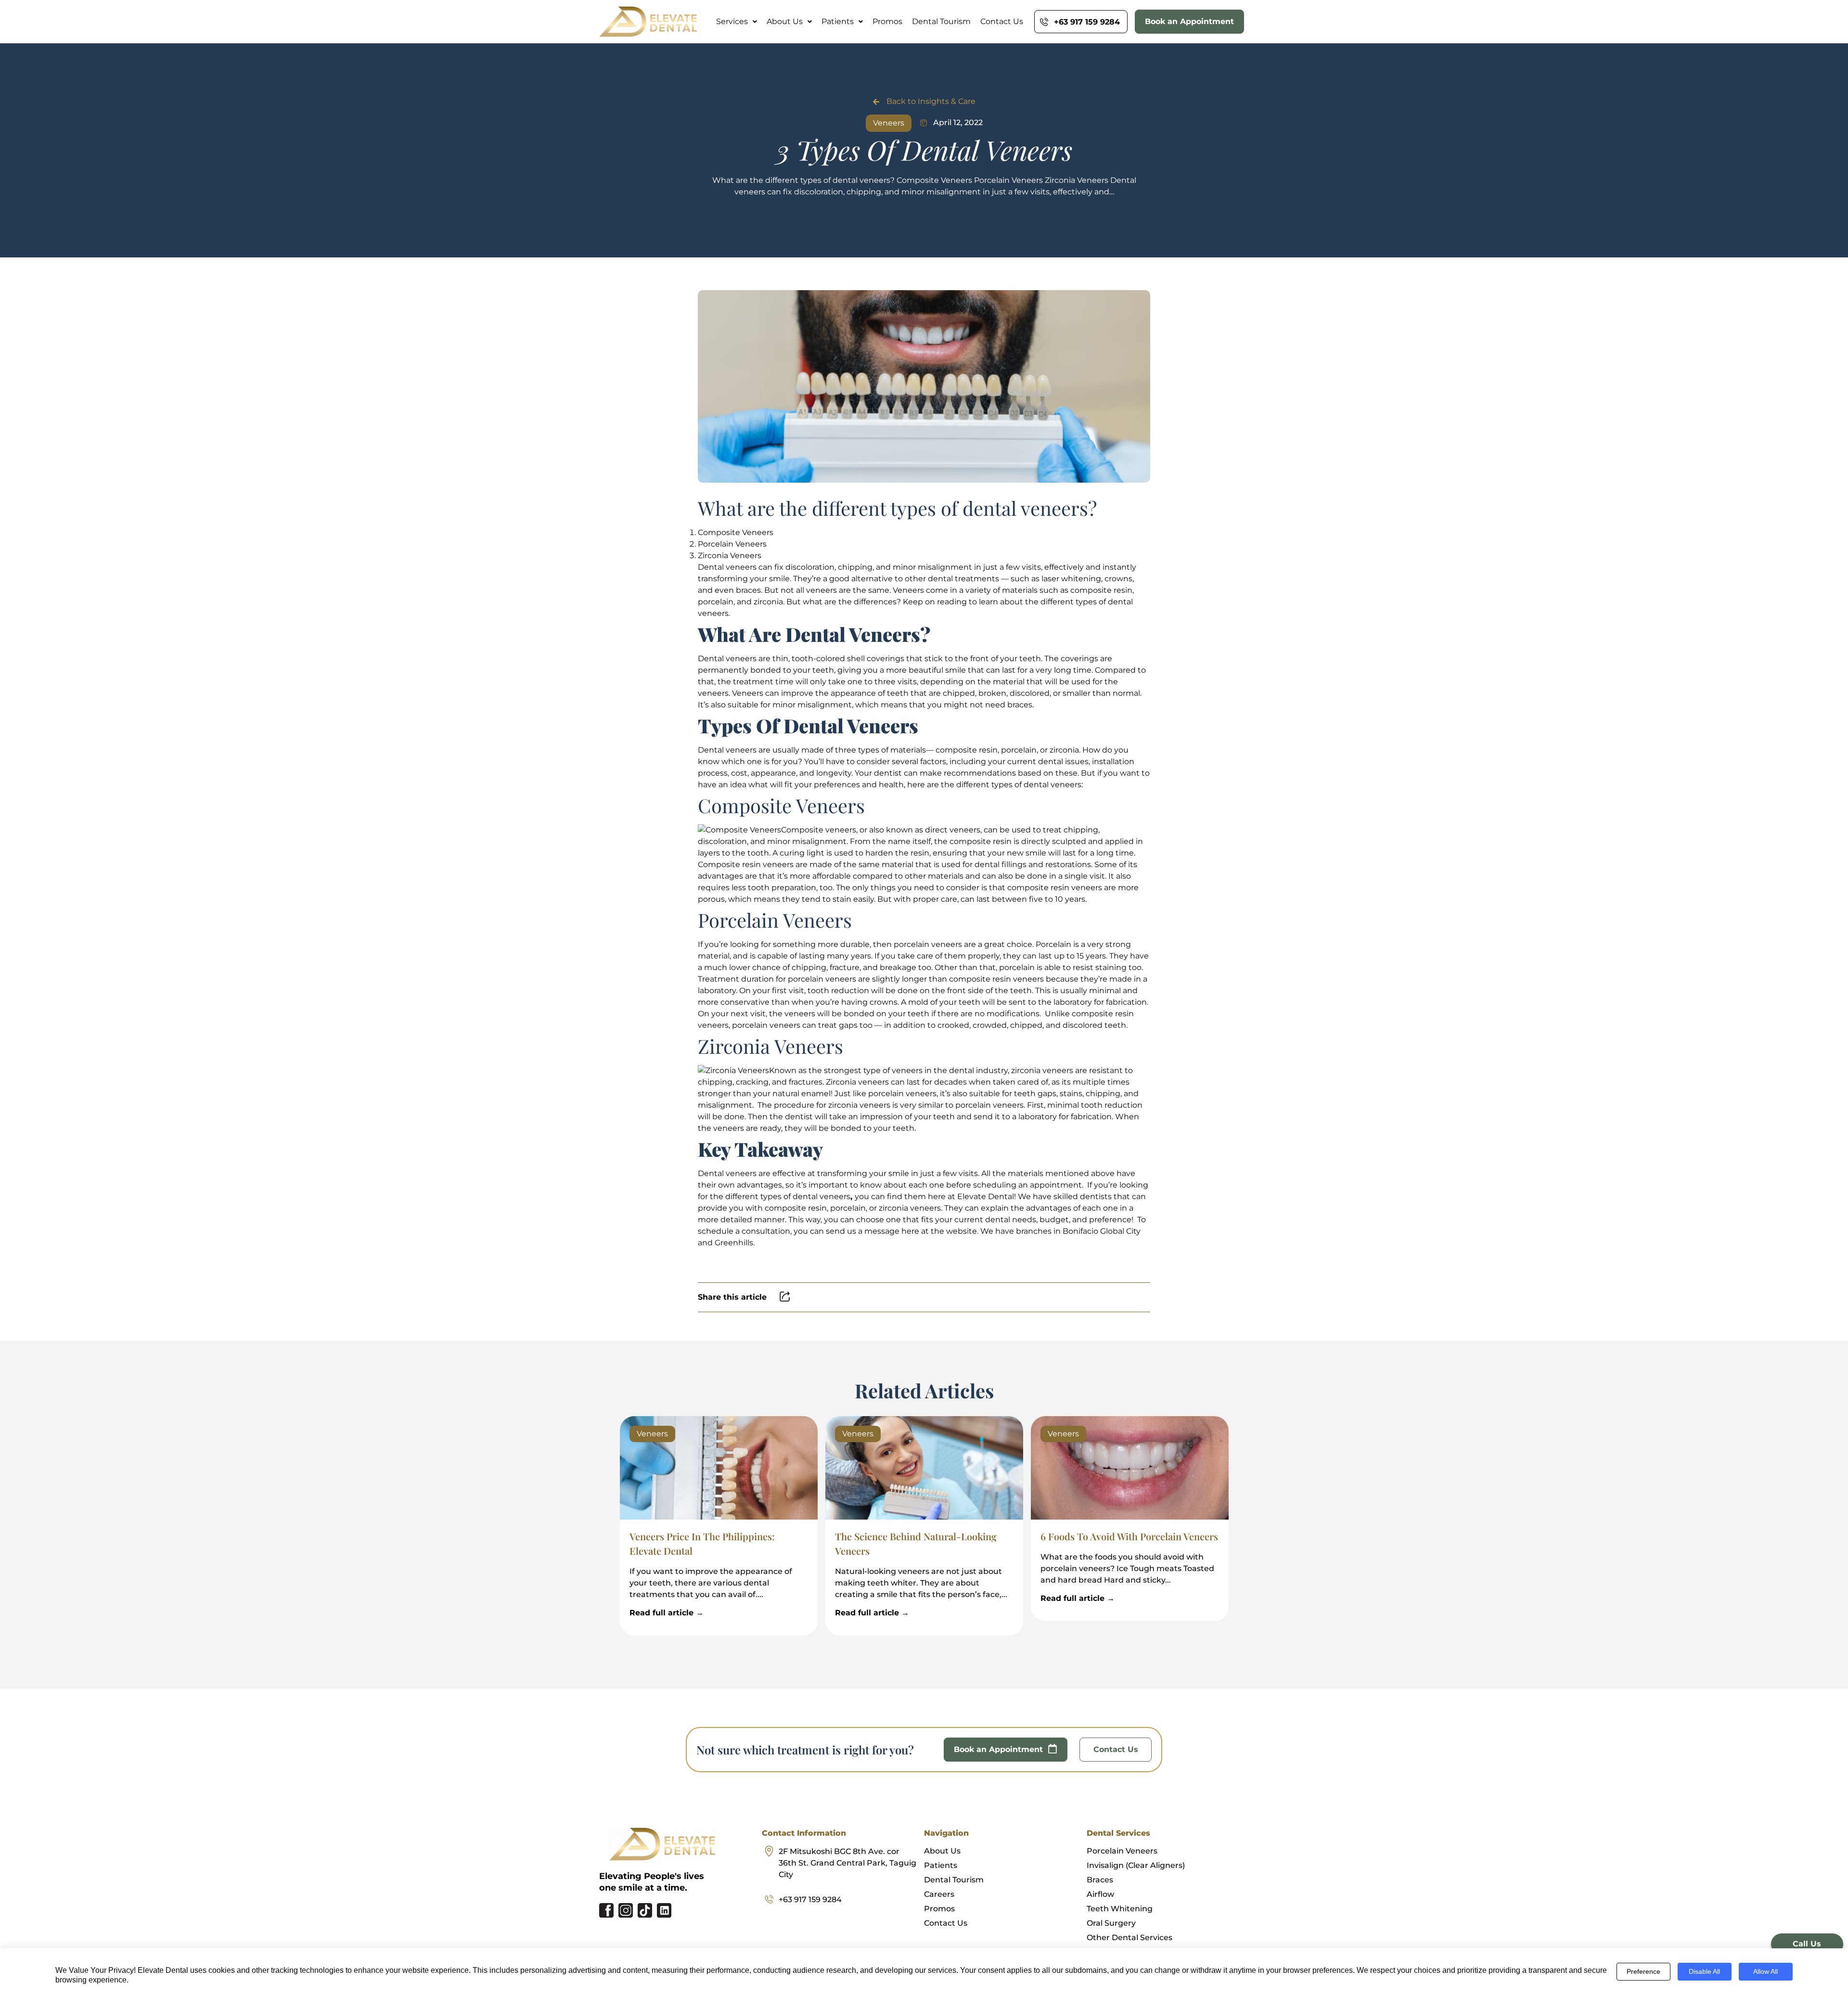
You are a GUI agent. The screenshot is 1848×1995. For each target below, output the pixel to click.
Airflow (1100, 1894)
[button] (737, 22)
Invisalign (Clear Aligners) (1136, 1865)
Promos (887, 22)
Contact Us (1002, 22)
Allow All (1765, 1971)
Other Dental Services (1129, 1937)
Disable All (1704, 1971)
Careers (939, 1894)
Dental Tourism (941, 22)
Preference (1643, 1971)
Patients (838, 22)
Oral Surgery (1111, 1923)
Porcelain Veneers (1122, 1851)
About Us (785, 22)
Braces (1100, 1880)
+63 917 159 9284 (810, 1899)
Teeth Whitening (1120, 1909)
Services (732, 22)
